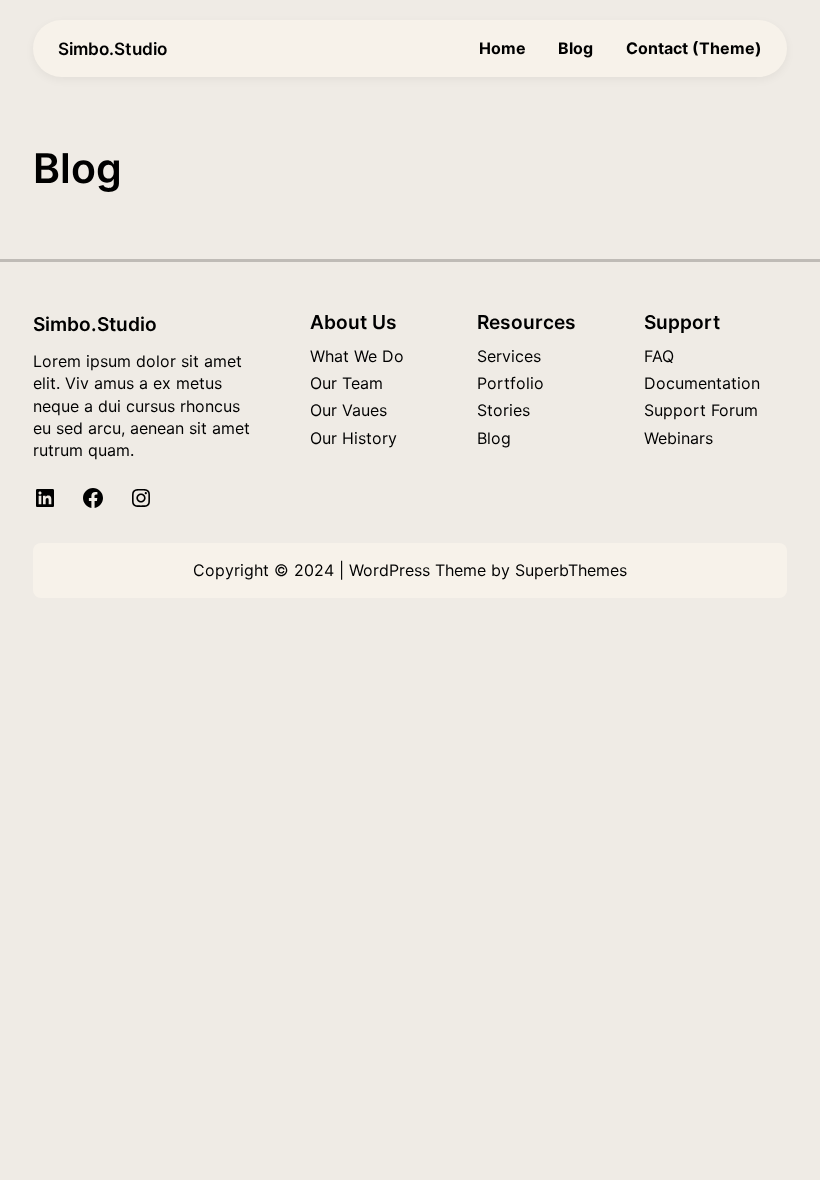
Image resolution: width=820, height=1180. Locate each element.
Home (502, 48)
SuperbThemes (571, 570)
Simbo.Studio (112, 48)
